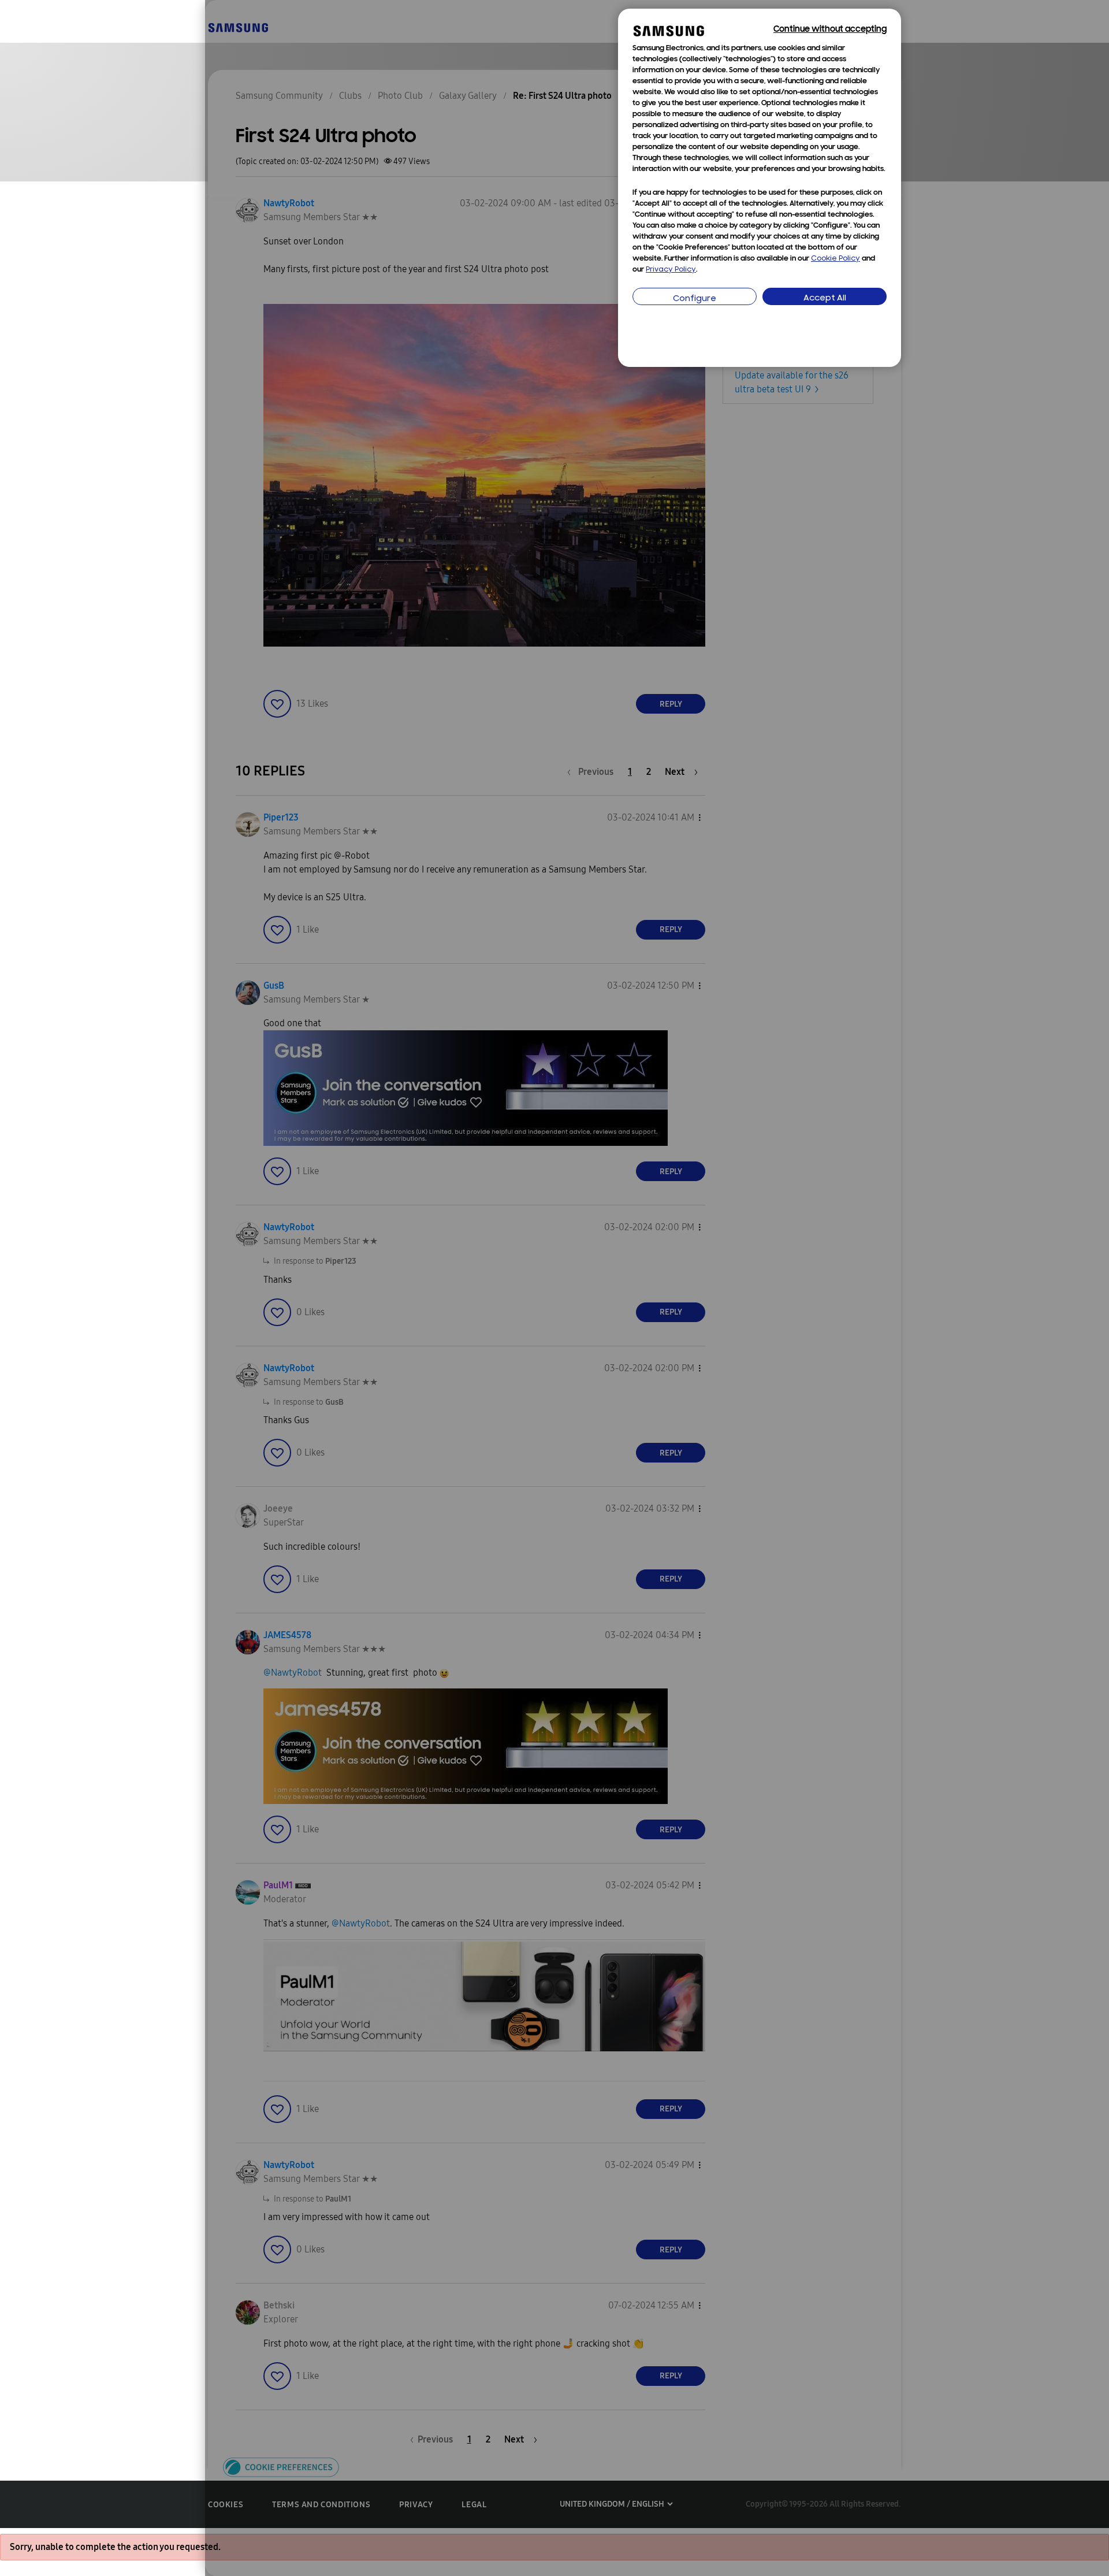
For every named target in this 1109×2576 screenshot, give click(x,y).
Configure (695, 299)
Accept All (825, 298)
